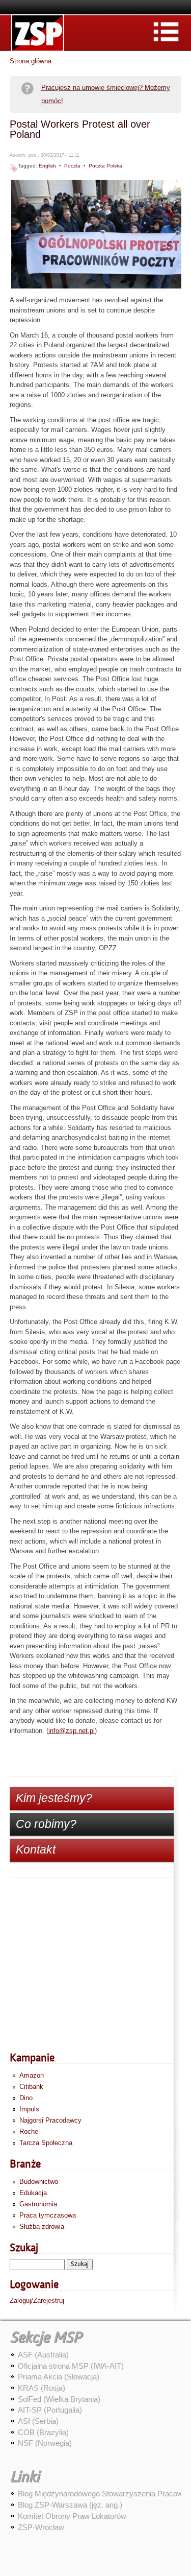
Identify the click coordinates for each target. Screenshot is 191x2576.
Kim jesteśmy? (54, 1798)
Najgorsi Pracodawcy (50, 2120)
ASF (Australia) (43, 2355)
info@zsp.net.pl (72, 1731)
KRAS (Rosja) (42, 2388)
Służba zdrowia (42, 2226)
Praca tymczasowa (48, 2215)
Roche (29, 2132)
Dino (26, 2098)
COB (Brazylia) (43, 2432)
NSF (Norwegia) (45, 2443)
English (47, 166)
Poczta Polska (105, 166)
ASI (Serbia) (38, 2421)
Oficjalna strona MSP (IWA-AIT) (71, 2366)
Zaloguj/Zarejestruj (37, 2301)
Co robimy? (46, 1824)
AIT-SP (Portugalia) (50, 2410)
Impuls (29, 2109)
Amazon (32, 2075)
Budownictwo (39, 2182)
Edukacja (33, 2193)
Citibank (31, 2087)
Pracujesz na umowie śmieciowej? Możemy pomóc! (106, 94)
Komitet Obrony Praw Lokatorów (72, 2516)
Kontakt (36, 1849)
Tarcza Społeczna (46, 2143)
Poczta (72, 166)
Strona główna (31, 61)
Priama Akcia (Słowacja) (59, 2377)
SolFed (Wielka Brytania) (59, 2399)
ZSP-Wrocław (41, 2527)
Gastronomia (38, 2204)
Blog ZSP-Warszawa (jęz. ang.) (70, 2505)
